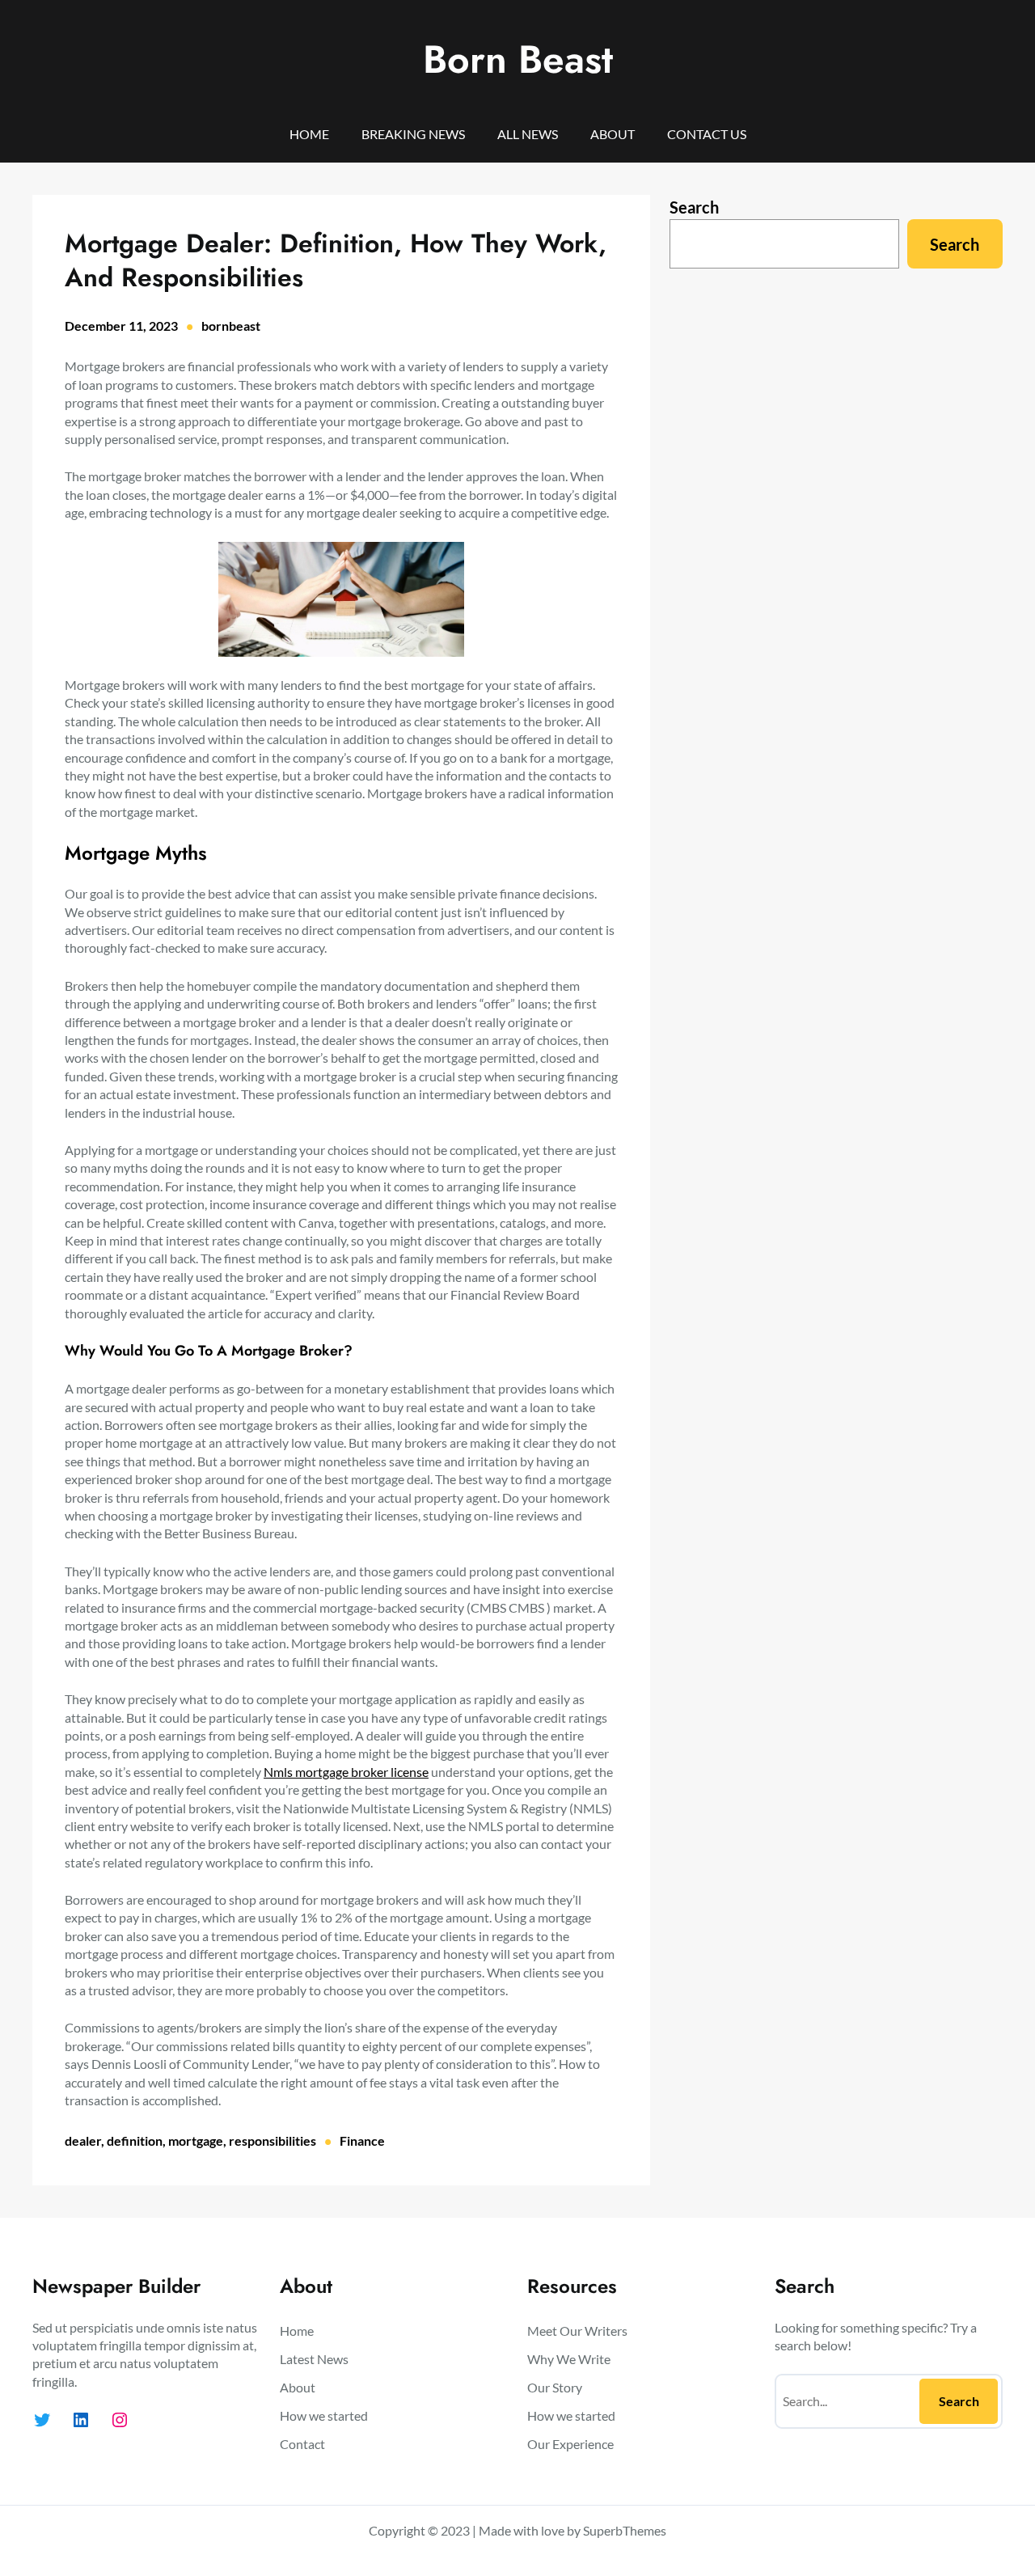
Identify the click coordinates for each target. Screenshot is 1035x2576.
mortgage (196, 2140)
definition (135, 2140)
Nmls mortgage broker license (346, 1772)
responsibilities (272, 2140)
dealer (83, 2140)
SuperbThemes (625, 2530)
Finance (362, 2140)
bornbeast (231, 326)
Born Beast (518, 59)
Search (694, 207)
